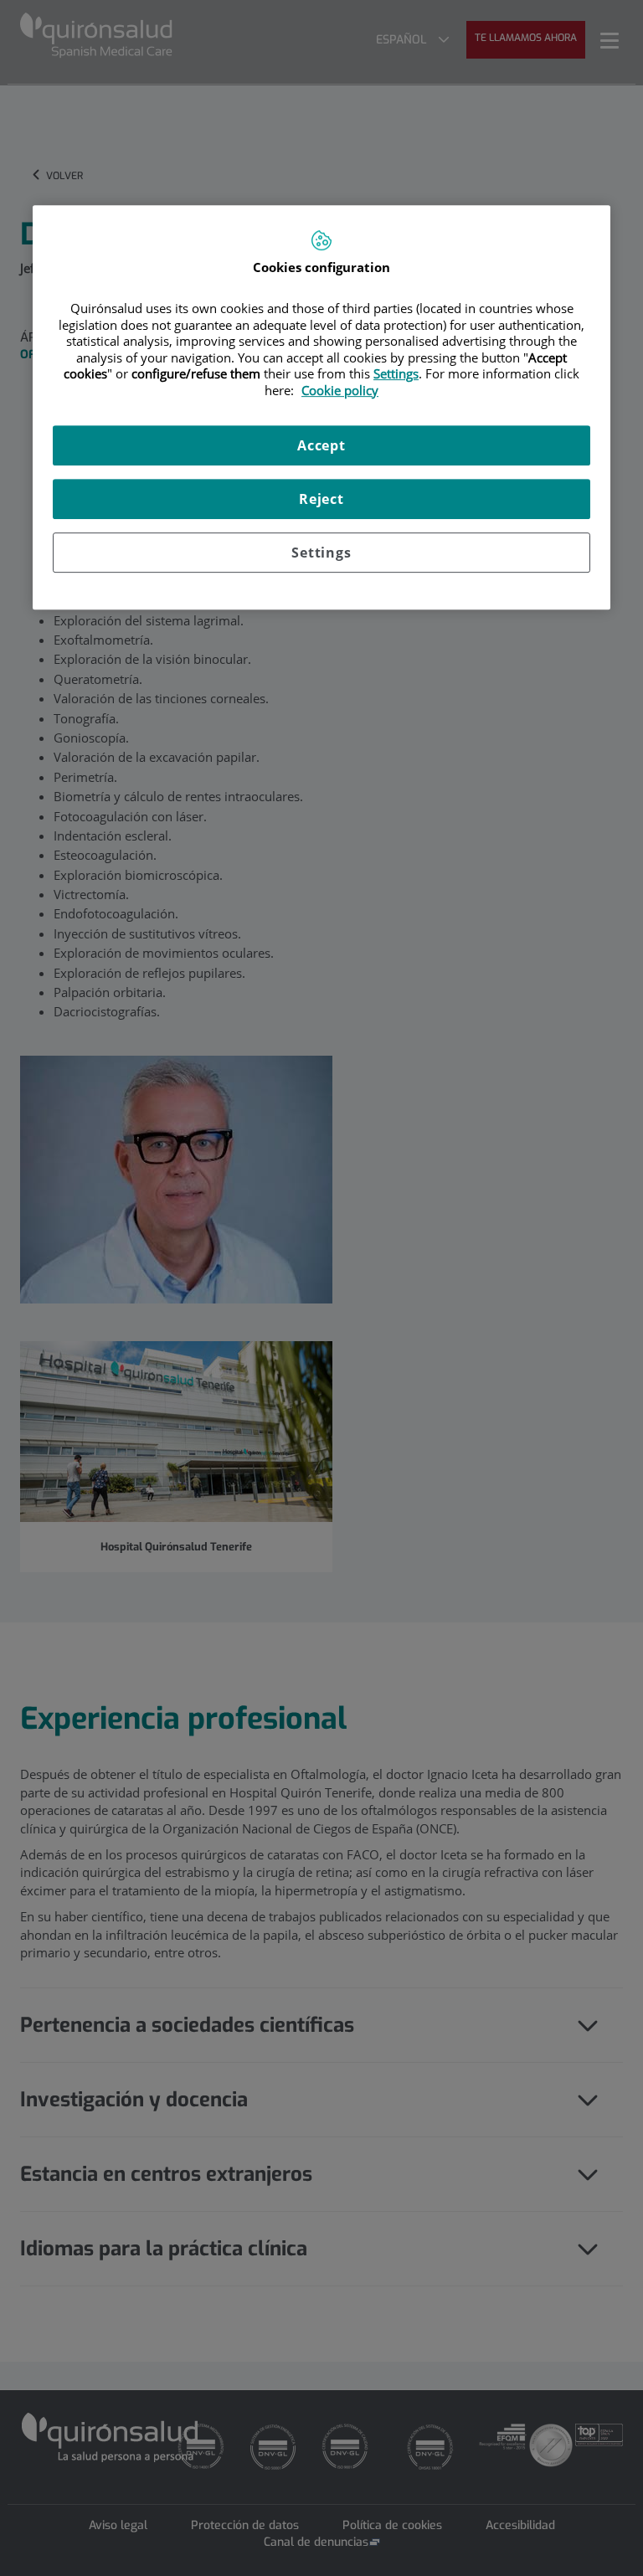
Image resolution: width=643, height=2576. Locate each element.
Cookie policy (340, 390)
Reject (321, 499)
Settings (321, 553)
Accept (321, 445)
